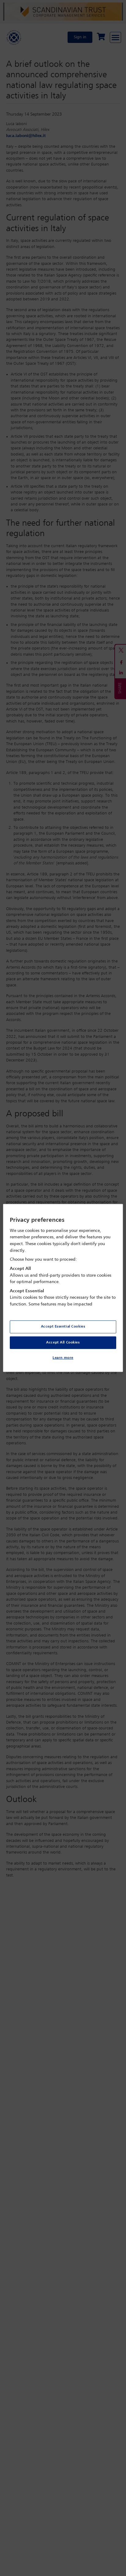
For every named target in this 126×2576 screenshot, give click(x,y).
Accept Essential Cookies (63, 1326)
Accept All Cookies (63, 1342)
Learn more (63, 1358)
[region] (63, 1288)
